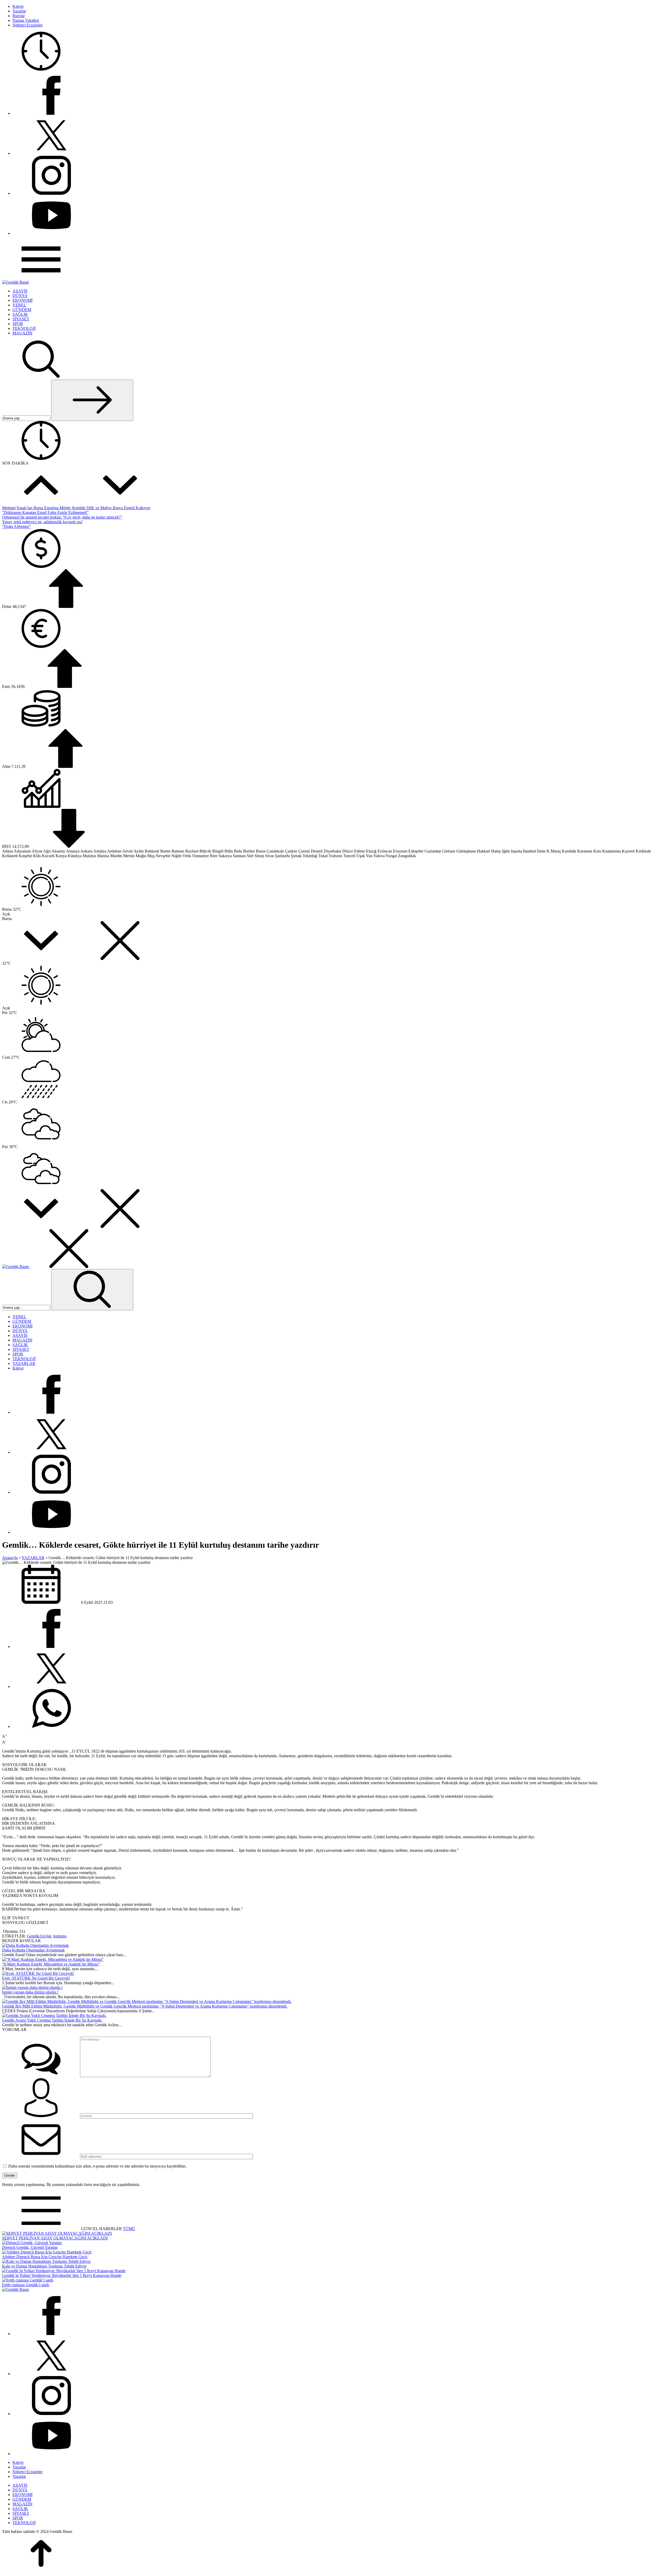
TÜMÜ (129, 2229)
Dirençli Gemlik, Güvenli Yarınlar (30, 2247)
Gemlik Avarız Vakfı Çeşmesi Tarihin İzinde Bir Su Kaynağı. (52, 2020)
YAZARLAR (33, 1558)
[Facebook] (51, 113)
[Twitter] (51, 153)
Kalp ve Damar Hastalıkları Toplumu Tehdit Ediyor (44, 2266)
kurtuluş (60, 1936)
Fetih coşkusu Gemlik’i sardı (26, 2285)
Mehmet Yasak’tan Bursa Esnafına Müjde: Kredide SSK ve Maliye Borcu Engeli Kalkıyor (76, 508)
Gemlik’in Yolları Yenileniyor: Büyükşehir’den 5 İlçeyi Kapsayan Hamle (62, 2275)
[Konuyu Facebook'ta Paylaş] (51, 1646)
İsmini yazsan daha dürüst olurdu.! (30, 1992)
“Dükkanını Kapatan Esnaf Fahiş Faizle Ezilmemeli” (45, 512)
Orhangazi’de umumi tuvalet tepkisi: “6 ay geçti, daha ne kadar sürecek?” (62, 517)
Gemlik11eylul (39, 1936)
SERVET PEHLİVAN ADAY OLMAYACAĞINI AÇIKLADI (55, 2238)
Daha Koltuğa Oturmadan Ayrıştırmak (33, 1950)
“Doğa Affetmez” (16, 526)
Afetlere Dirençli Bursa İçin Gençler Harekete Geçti (45, 2257)
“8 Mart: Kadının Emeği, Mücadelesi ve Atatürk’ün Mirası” (51, 1964)
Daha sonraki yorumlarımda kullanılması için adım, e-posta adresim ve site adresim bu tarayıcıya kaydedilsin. (97, 2166)
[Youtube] (51, 233)
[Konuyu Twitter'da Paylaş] (51, 1686)
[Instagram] (51, 193)
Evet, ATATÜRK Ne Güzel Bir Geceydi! (36, 1978)
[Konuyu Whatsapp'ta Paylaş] (51, 1726)
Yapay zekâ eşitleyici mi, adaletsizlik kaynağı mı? (42, 522)
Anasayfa (10, 1558)
